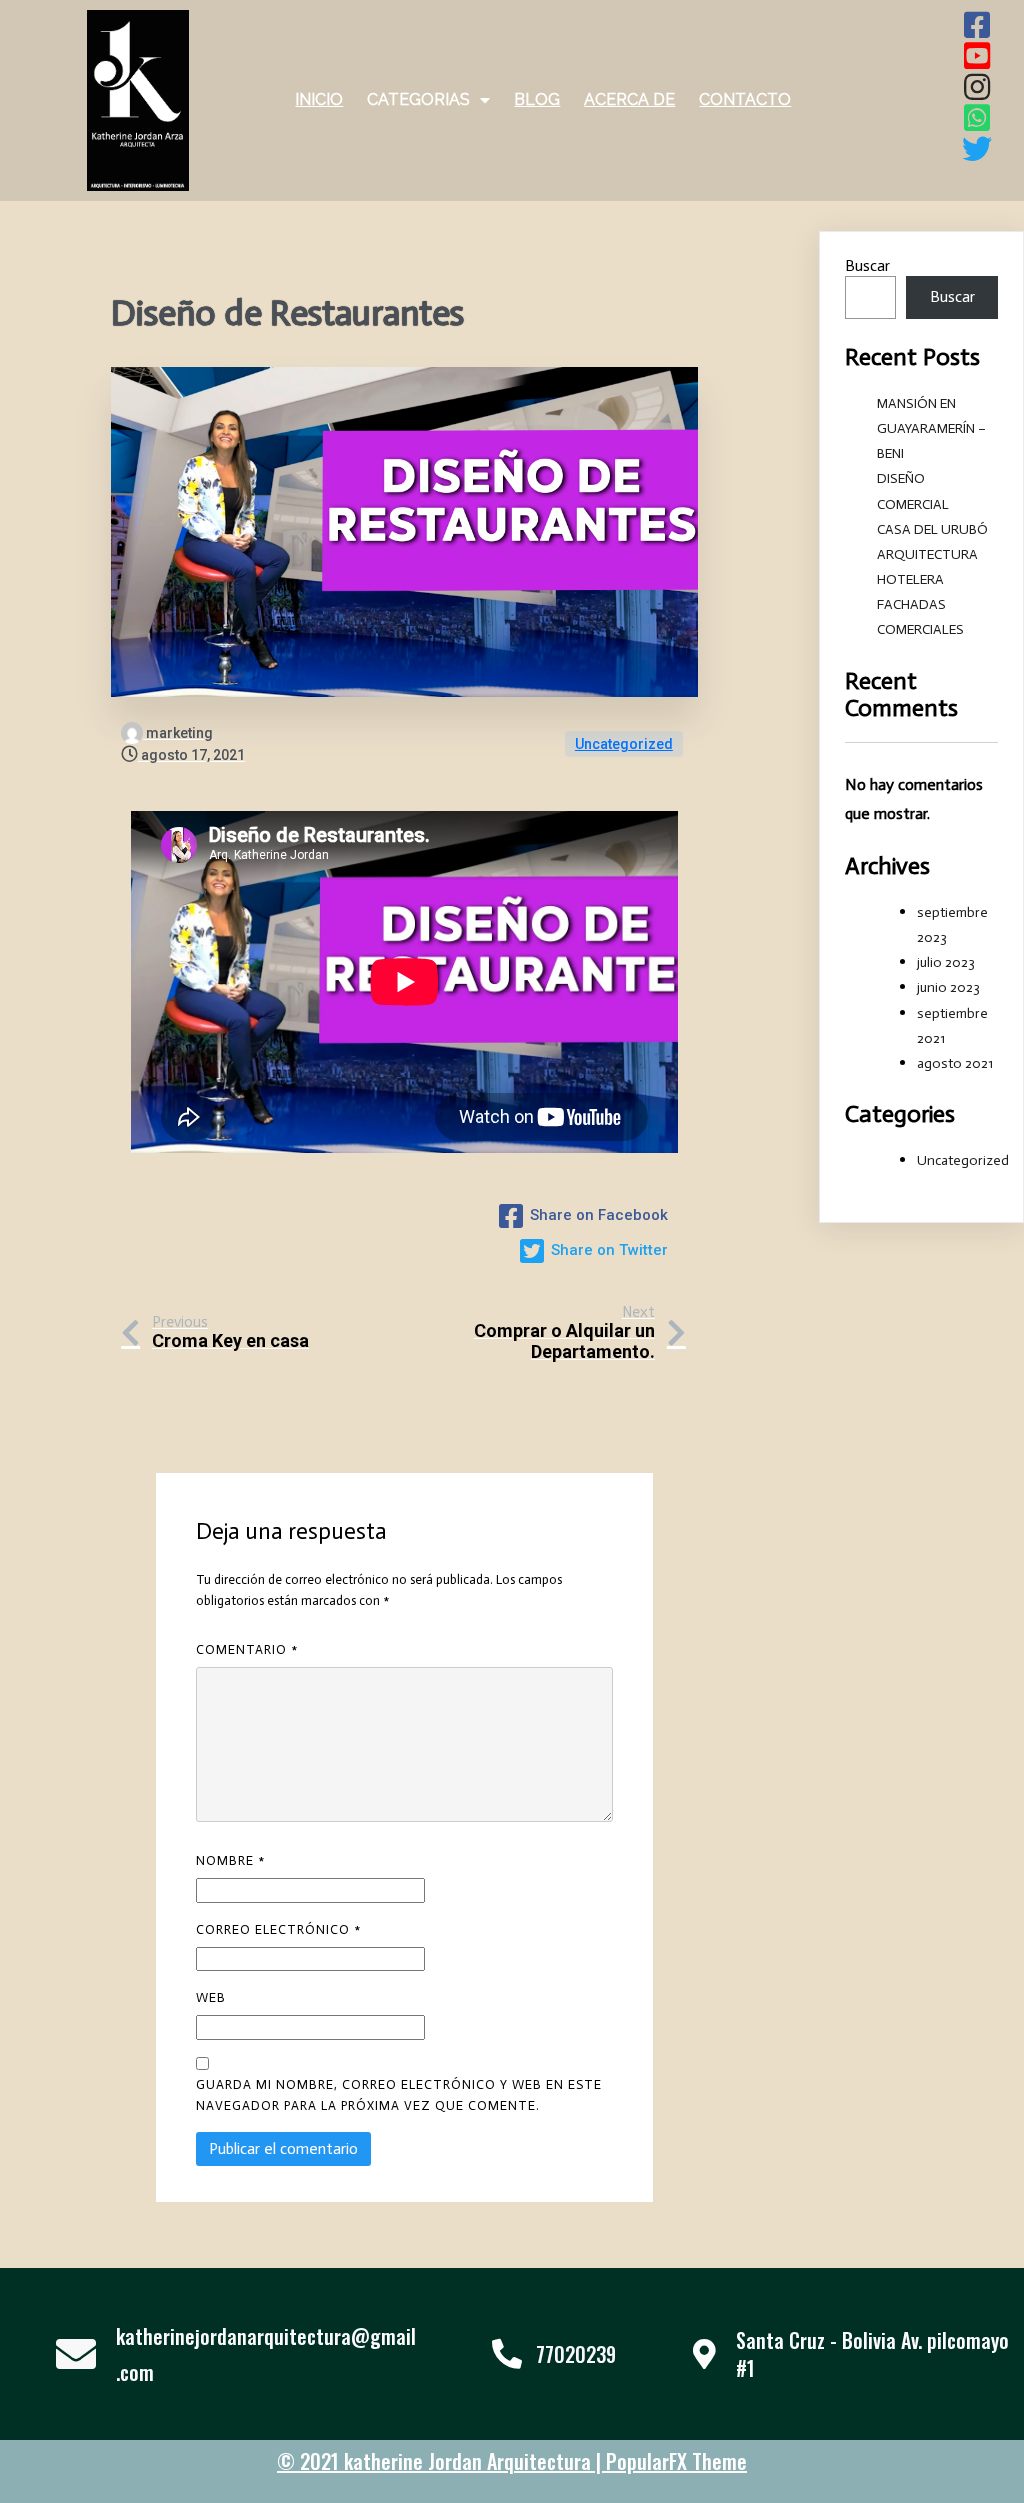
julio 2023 (946, 962)
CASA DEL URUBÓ (932, 529)
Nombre (230, 1860)
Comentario (247, 1649)
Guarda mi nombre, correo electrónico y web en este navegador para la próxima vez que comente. (399, 2095)
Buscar (867, 265)
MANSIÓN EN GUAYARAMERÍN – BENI (931, 428)
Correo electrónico (278, 1929)
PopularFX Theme (676, 2461)
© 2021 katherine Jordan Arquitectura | (441, 2461)
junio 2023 (948, 987)
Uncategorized (624, 744)
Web (211, 1997)
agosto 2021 (955, 1063)
